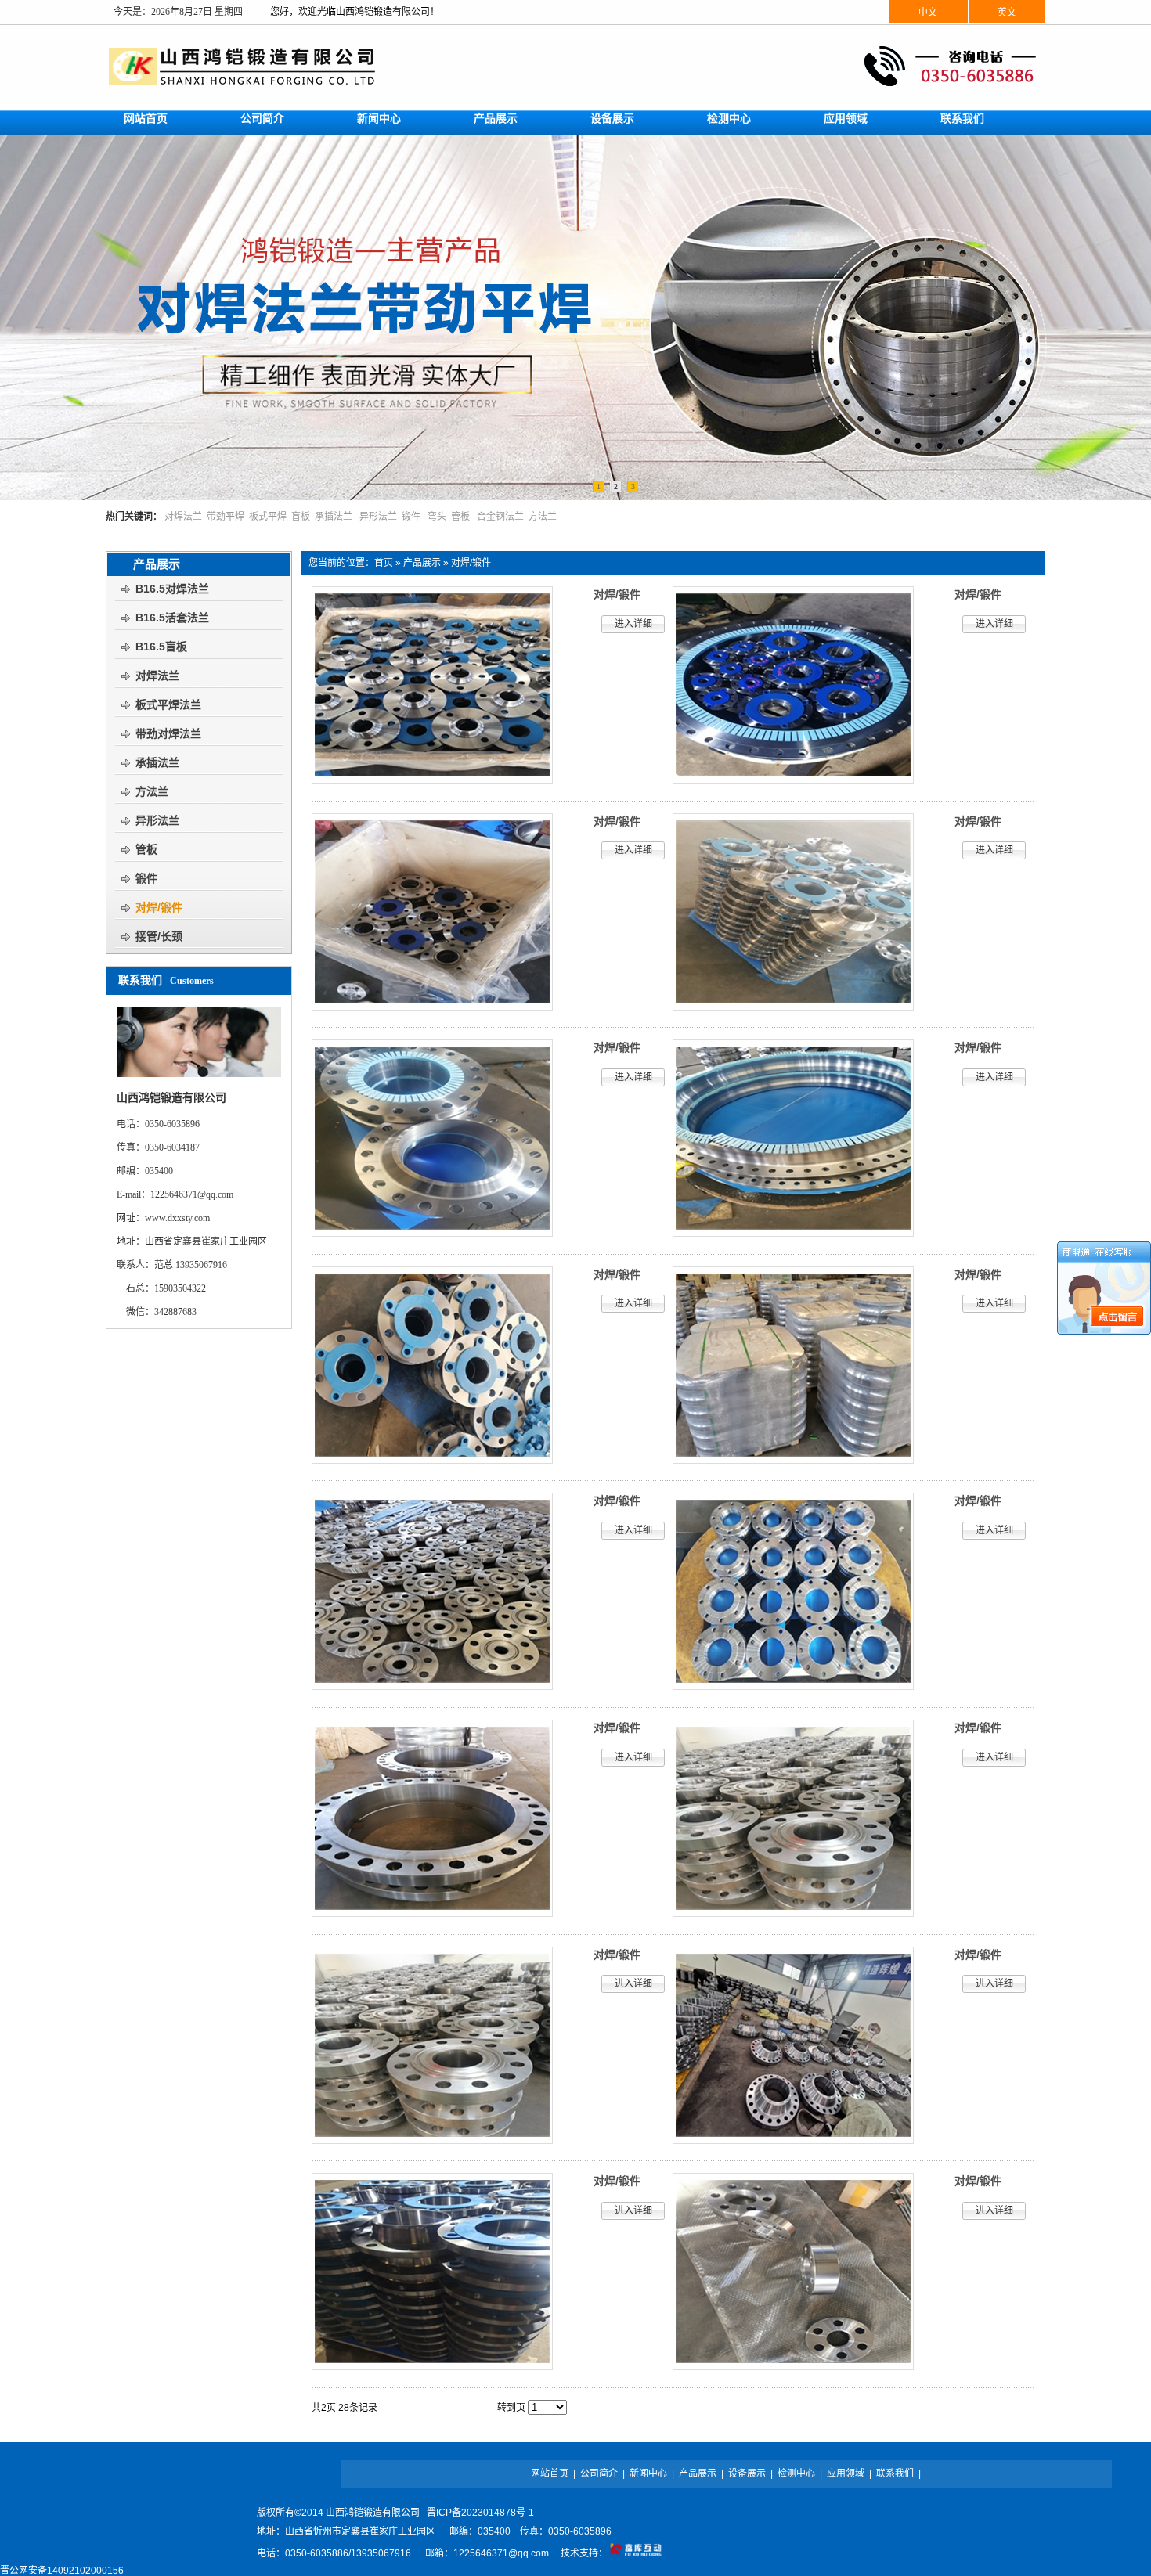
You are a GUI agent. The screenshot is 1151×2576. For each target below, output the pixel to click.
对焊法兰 (183, 517)
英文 (1007, 13)
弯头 (437, 517)
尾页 (481, 2408)
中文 (928, 13)
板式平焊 (268, 517)
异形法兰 (378, 517)
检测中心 (796, 2473)
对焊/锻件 (471, 563)
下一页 (453, 2408)
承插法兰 (334, 517)
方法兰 (543, 517)
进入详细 (633, 624)
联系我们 (895, 2473)
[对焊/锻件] (432, 780)
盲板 (301, 517)
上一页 (422, 2408)
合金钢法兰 (500, 517)
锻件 (411, 517)
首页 (384, 563)
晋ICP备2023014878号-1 (480, 2513)
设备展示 (747, 2473)
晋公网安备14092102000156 (62, 2571)
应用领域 (846, 2473)
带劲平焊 (226, 517)
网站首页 (550, 2473)
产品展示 (422, 563)
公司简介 (599, 2473)
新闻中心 (648, 2473)
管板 (460, 517)
